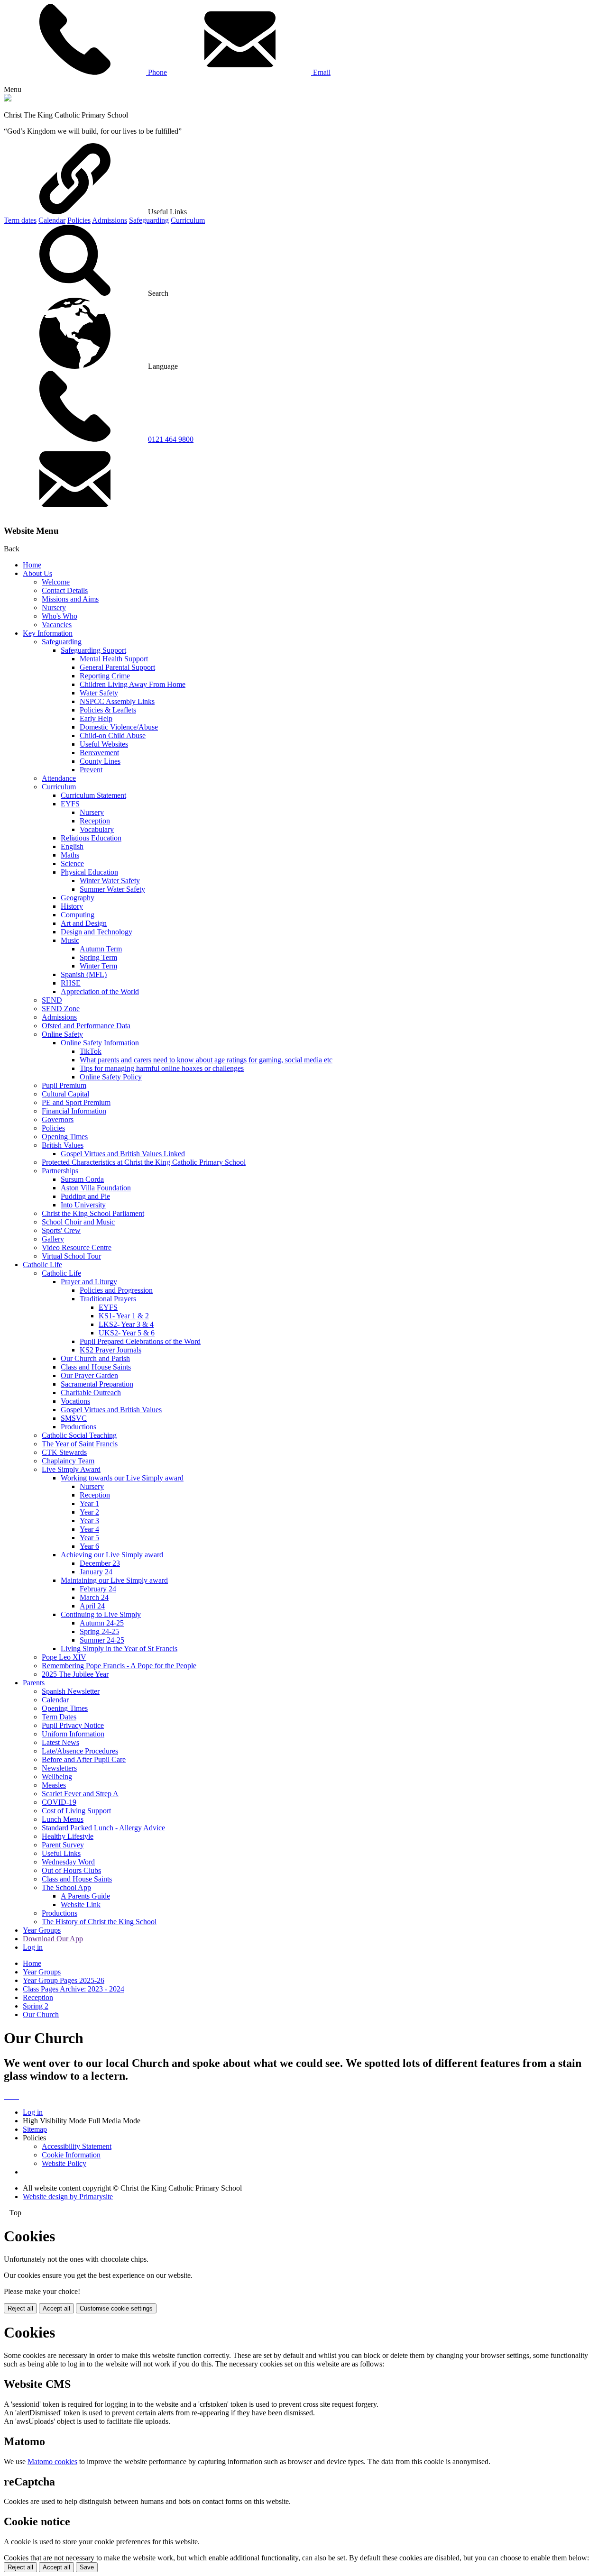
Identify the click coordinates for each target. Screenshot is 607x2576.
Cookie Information (71, 2155)
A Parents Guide (85, 1896)
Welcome (56, 582)
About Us (37, 573)
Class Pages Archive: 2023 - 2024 (74, 1989)
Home (32, 565)
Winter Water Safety (110, 881)
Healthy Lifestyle (68, 1836)
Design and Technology (97, 932)
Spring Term (98, 957)
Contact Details (65, 590)
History (72, 906)
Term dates (20, 220)
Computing (78, 915)
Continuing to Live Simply (101, 1614)
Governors (58, 1119)
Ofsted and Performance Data (86, 1026)
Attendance (59, 778)
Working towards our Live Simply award (122, 1478)
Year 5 (89, 1538)
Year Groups (42, 1930)
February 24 (98, 1589)
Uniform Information (73, 1734)
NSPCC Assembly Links (117, 701)
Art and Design (84, 923)
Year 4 (89, 1529)
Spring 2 (36, 2006)
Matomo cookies (52, 2462)
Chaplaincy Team (68, 1461)
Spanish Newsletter (71, 1691)
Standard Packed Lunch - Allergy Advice (103, 1828)
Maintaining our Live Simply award (114, 1580)
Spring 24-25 (99, 1631)
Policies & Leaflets (108, 710)
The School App (66, 1887)
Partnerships (60, 1171)
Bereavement (99, 753)
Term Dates (59, 1717)
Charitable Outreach (91, 1393)
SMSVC (74, 1418)
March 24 (94, 1597)
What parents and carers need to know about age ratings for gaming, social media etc (206, 1060)
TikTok (91, 1051)
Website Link (81, 1905)
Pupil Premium (64, 1085)
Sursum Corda (82, 1179)
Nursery (54, 607)
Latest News (60, 1742)
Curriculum (188, 220)
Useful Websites (104, 744)
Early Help (96, 718)
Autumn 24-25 (102, 1623)
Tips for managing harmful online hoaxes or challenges (162, 1068)
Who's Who (60, 616)
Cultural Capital (65, 1094)
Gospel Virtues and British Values (111, 1410)
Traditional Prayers (108, 1299)
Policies (79, 220)
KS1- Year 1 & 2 (124, 1316)
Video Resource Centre (77, 1247)
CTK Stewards (64, 1452)
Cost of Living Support (76, 1811)
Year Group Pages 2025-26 (64, 1980)
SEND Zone (61, 1009)
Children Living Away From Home (133, 684)
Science (72, 863)
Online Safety (62, 1034)
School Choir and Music (78, 1222)
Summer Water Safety (112, 889)
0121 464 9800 (171, 439)
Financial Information (74, 1111)
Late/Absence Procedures (80, 1751)
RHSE (71, 983)
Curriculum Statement (93, 795)
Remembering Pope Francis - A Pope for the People (119, 1666)
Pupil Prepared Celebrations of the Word (140, 1341)
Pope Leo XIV (64, 1657)
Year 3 (89, 1521)
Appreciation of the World (100, 991)
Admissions (110, 220)
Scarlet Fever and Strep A (80, 1794)
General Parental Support (117, 667)
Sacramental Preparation (97, 1384)
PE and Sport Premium (76, 1102)
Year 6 (89, 1546)
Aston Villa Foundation (96, 1188)
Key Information (48, 633)
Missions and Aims (70, 599)
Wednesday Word (68, 1862)
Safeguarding (149, 220)
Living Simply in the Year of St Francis (119, 1649)
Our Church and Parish (95, 1358)
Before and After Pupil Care (84, 1759)
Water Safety (99, 693)
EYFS (70, 804)
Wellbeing (57, 1777)
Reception (95, 821)
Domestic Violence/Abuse (119, 727)
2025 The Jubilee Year (75, 1674)
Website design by (68, 2197)
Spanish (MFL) (84, 974)
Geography (78, 898)
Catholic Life (42, 1265)
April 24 (92, 1606)
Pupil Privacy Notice (73, 1725)
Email (321, 72)
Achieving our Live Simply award (112, 1555)
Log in (33, 1947)
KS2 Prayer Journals (110, 1350)
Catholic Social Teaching (79, 1435)
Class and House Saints (96, 1367)
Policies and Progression (116, 1290)
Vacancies (57, 625)
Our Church (41, 2014)
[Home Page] (8, 99)
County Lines (100, 761)
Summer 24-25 (102, 1640)
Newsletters (59, 1768)
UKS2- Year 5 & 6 (127, 1333)
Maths (70, 855)
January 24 (96, 1572)
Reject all (20, 2308)
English (72, 846)
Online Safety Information (100, 1043)
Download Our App (53, 1939)
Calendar (52, 220)
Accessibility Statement (77, 2146)
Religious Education (91, 838)
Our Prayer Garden (89, 1375)
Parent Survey (63, 1845)
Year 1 (89, 1503)
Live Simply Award (71, 1469)
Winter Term (98, 966)
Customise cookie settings (116, 2308)
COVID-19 (59, 1802)
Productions (78, 1427)
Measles (54, 1785)
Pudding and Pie (85, 1196)
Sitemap (35, 2129)
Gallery (53, 1239)
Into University (83, 1205)
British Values (63, 1145)
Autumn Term (101, 949)
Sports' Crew (61, 1230)
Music (70, 940)
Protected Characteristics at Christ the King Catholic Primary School (144, 1162)
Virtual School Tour (71, 1256)
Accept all (56, 2308)
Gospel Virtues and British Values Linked (123, 1154)
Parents (34, 1683)
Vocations (75, 1401)
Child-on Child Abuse (113, 735)
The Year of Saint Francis (80, 1444)
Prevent (91, 770)
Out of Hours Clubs (71, 1870)
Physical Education (89, 872)
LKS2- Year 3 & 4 (126, 1324)
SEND (52, 1000)
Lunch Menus (63, 1819)
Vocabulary (97, 829)
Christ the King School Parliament (93, 1213)
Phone (156, 72)
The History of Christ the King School (99, 1922)
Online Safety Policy (111, 1077)
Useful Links (61, 1853)
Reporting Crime (105, 676)
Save (87, 2567)
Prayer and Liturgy (89, 1282)
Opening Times (65, 1137)
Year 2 (89, 1512)
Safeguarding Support (93, 650)
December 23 (100, 1563)
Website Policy (64, 2163)
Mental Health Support (114, 659)
